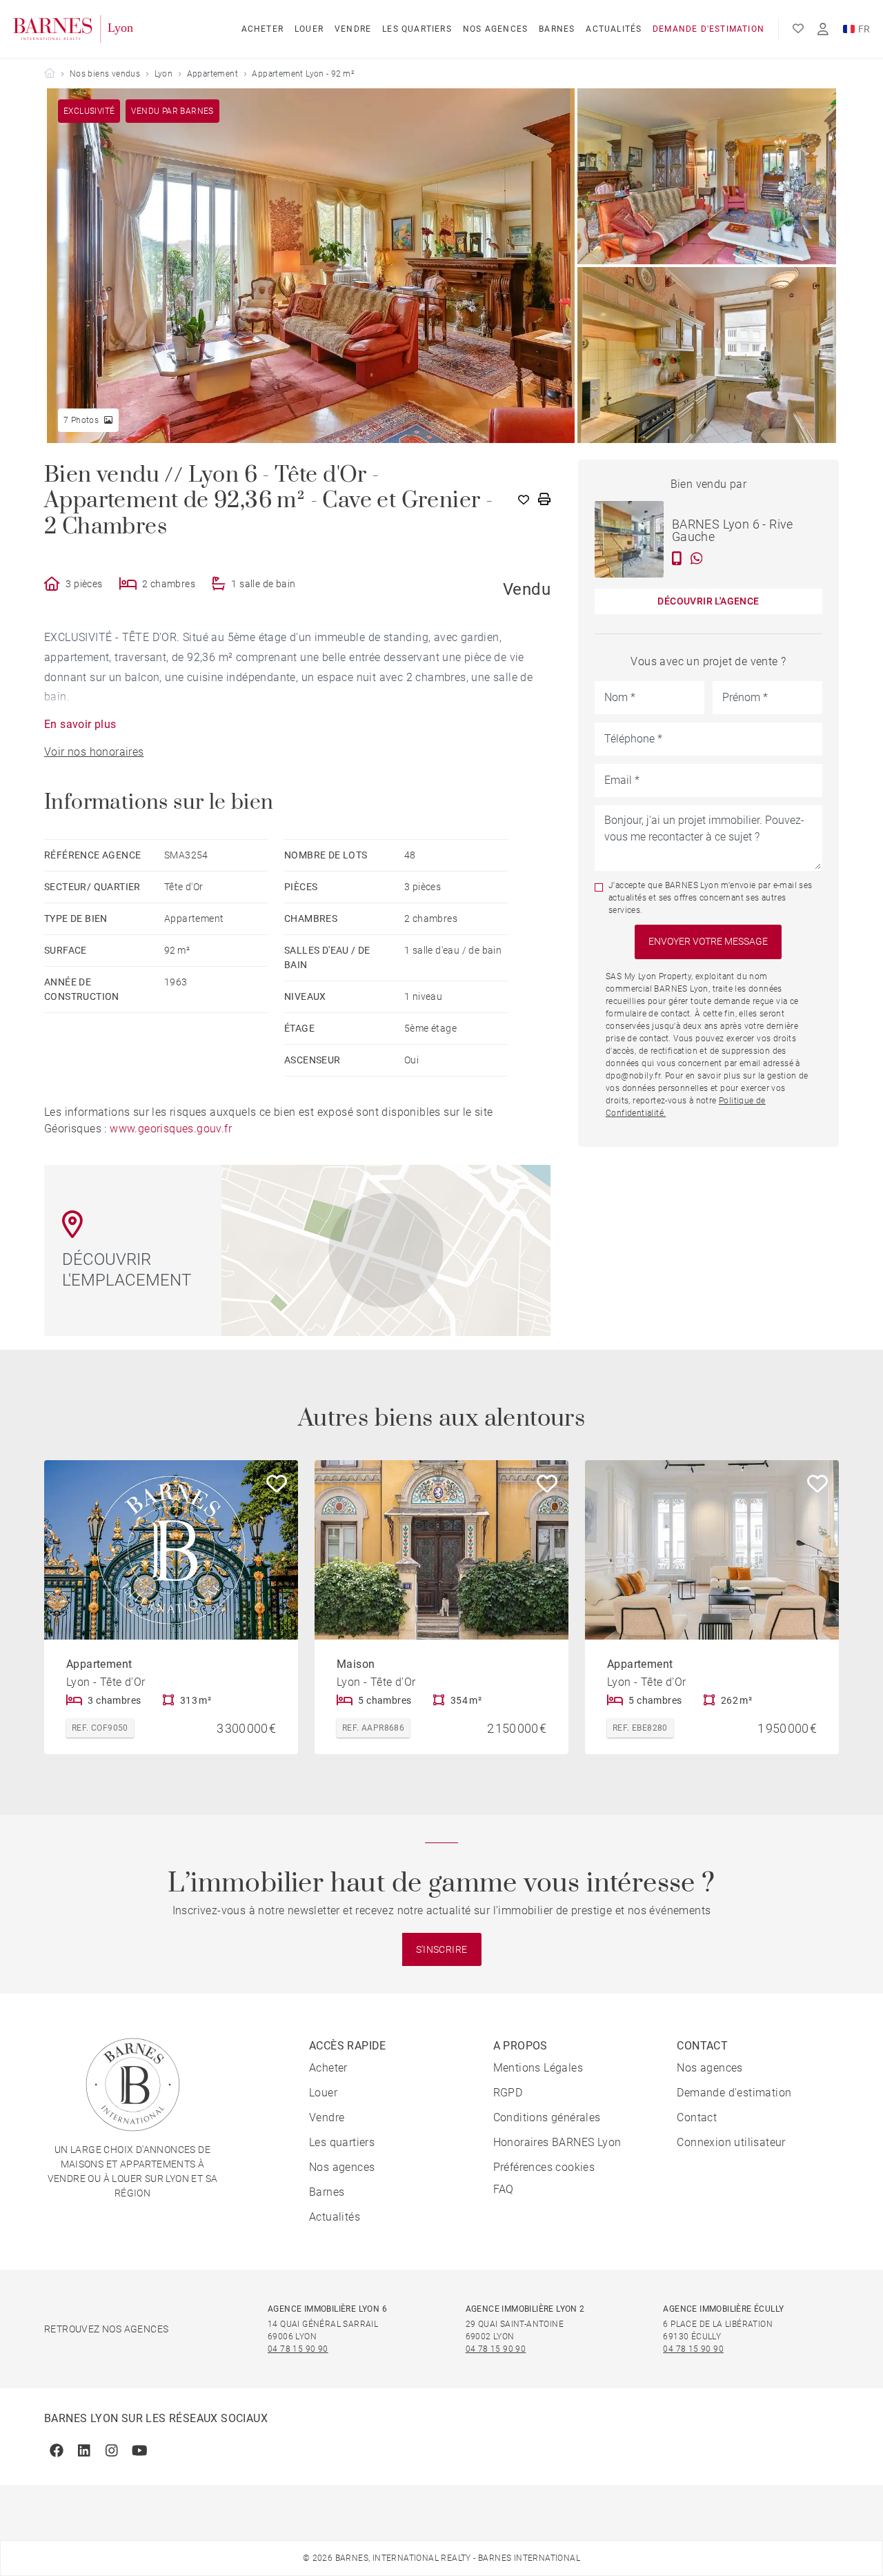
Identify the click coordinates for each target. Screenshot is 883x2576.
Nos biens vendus (105, 74)
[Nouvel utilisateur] (823, 29)
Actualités (614, 29)
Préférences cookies (544, 2167)
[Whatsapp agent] (697, 558)
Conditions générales (547, 2117)
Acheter (262, 29)
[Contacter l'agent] (677, 558)
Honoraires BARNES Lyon (557, 2142)
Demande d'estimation (708, 29)
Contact (697, 2117)
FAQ (504, 2189)
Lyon (164, 74)
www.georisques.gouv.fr (171, 1129)
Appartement (212, 74)
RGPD (508, 2093)
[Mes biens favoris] (798, 29)
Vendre (353, 29)
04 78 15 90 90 (298, 2349)
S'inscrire (442, 1949)
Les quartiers (417, 29)
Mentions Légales (538, 2068)
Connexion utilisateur (731, 2142)
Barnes (557, 29)
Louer (309, 29)
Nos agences (495, 29)
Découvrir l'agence (708, 601)
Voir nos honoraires (94, 752)
